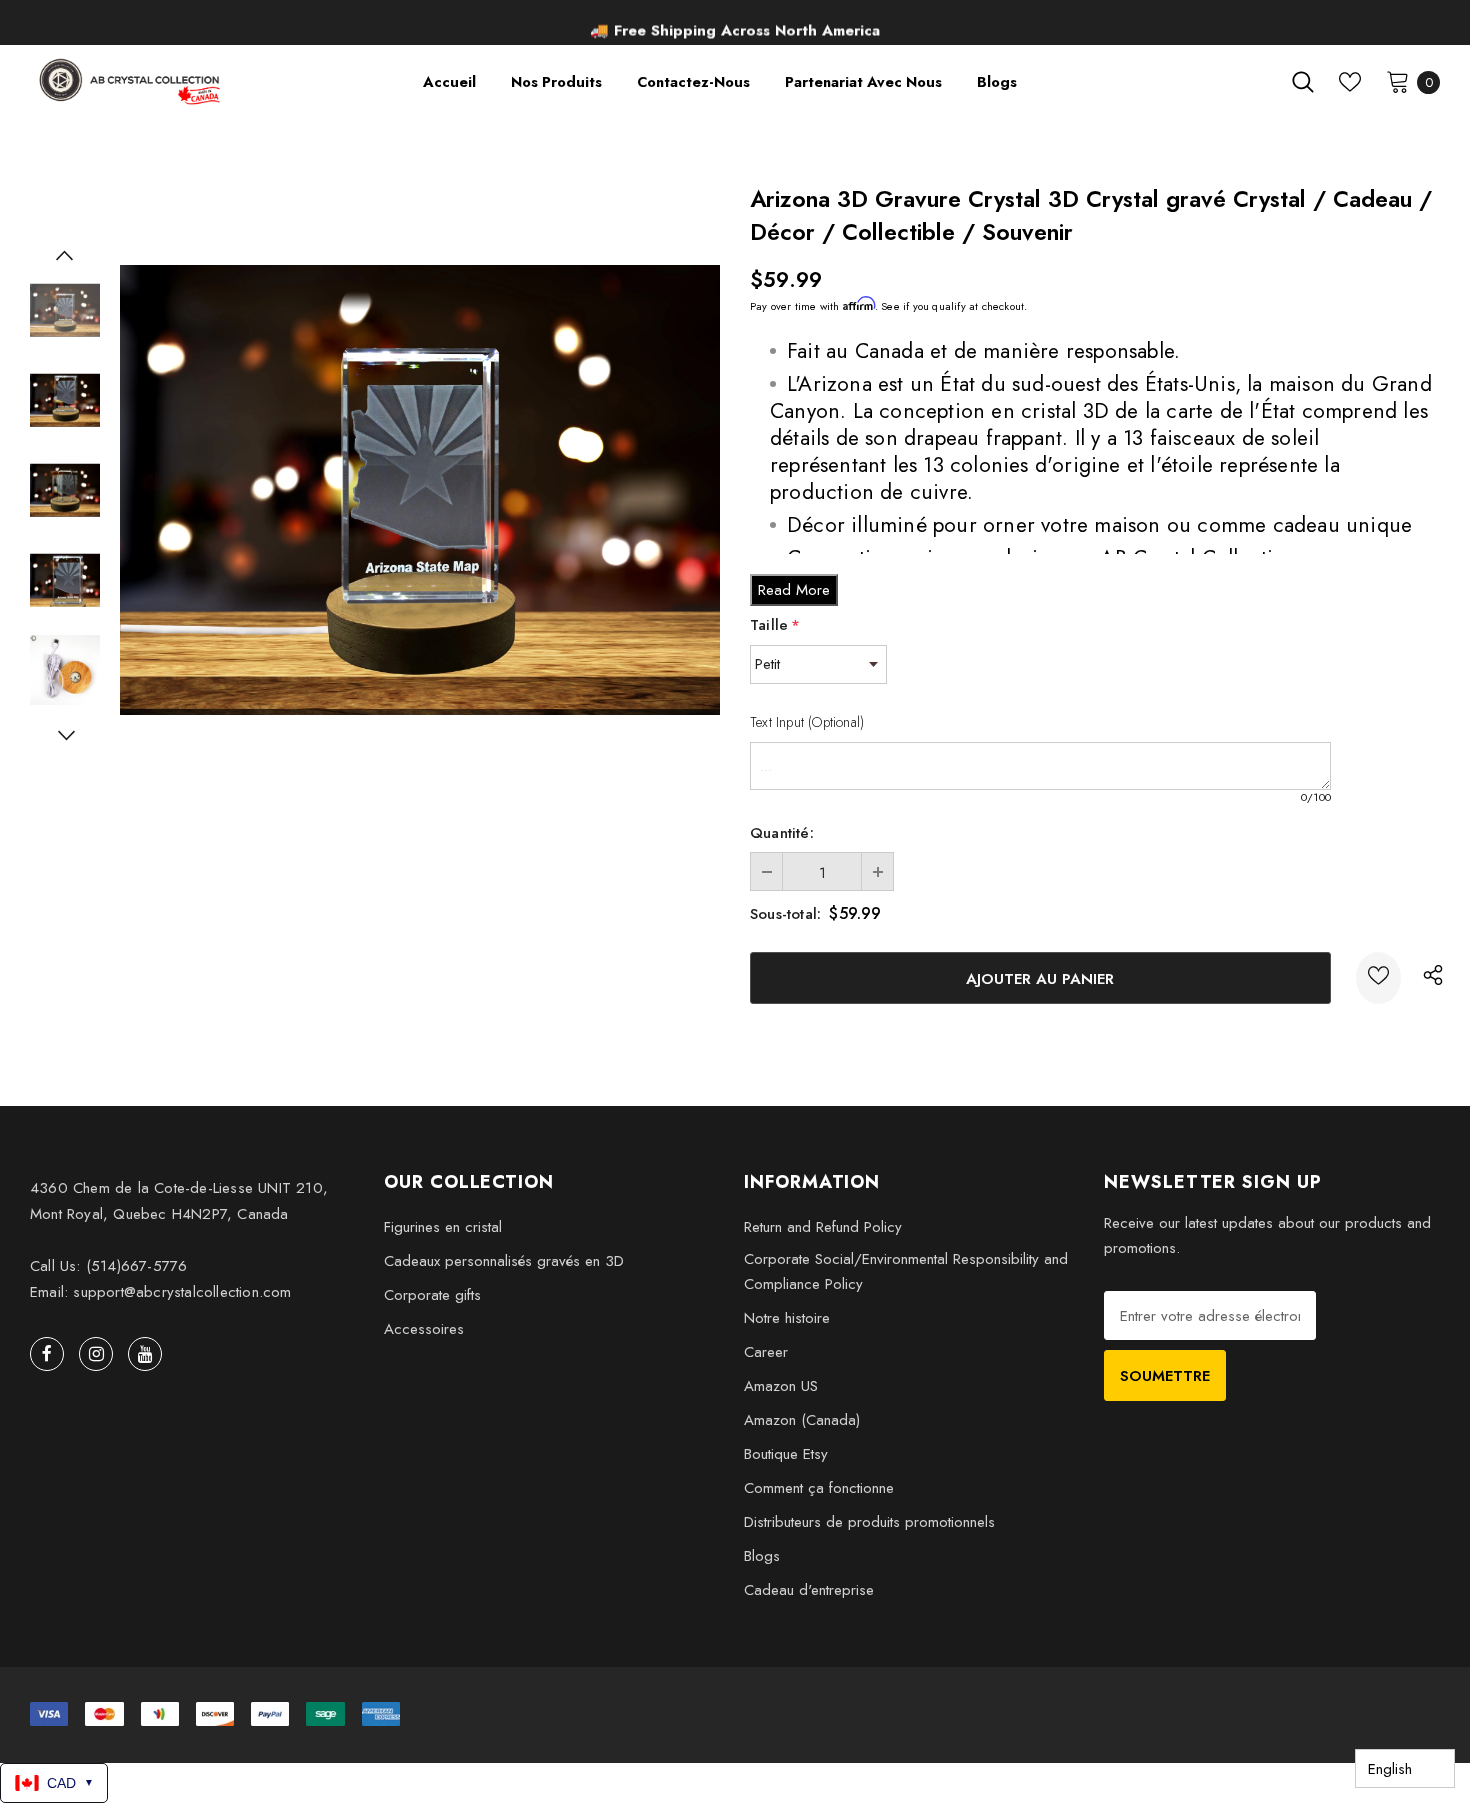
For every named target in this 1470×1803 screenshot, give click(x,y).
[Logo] (131, 81)
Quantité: (782, 833)
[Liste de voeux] (1378, 978)
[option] (735, 25)
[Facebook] (47, 1354)
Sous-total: (785, 914)
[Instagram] (96, 1354)
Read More (794, 590)
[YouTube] (145, 1354)
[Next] (65, 735)
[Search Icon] (1303, 82)
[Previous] (65, 255)
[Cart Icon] (1398, 81)
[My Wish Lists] (1350, 82)
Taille (775, 625)
